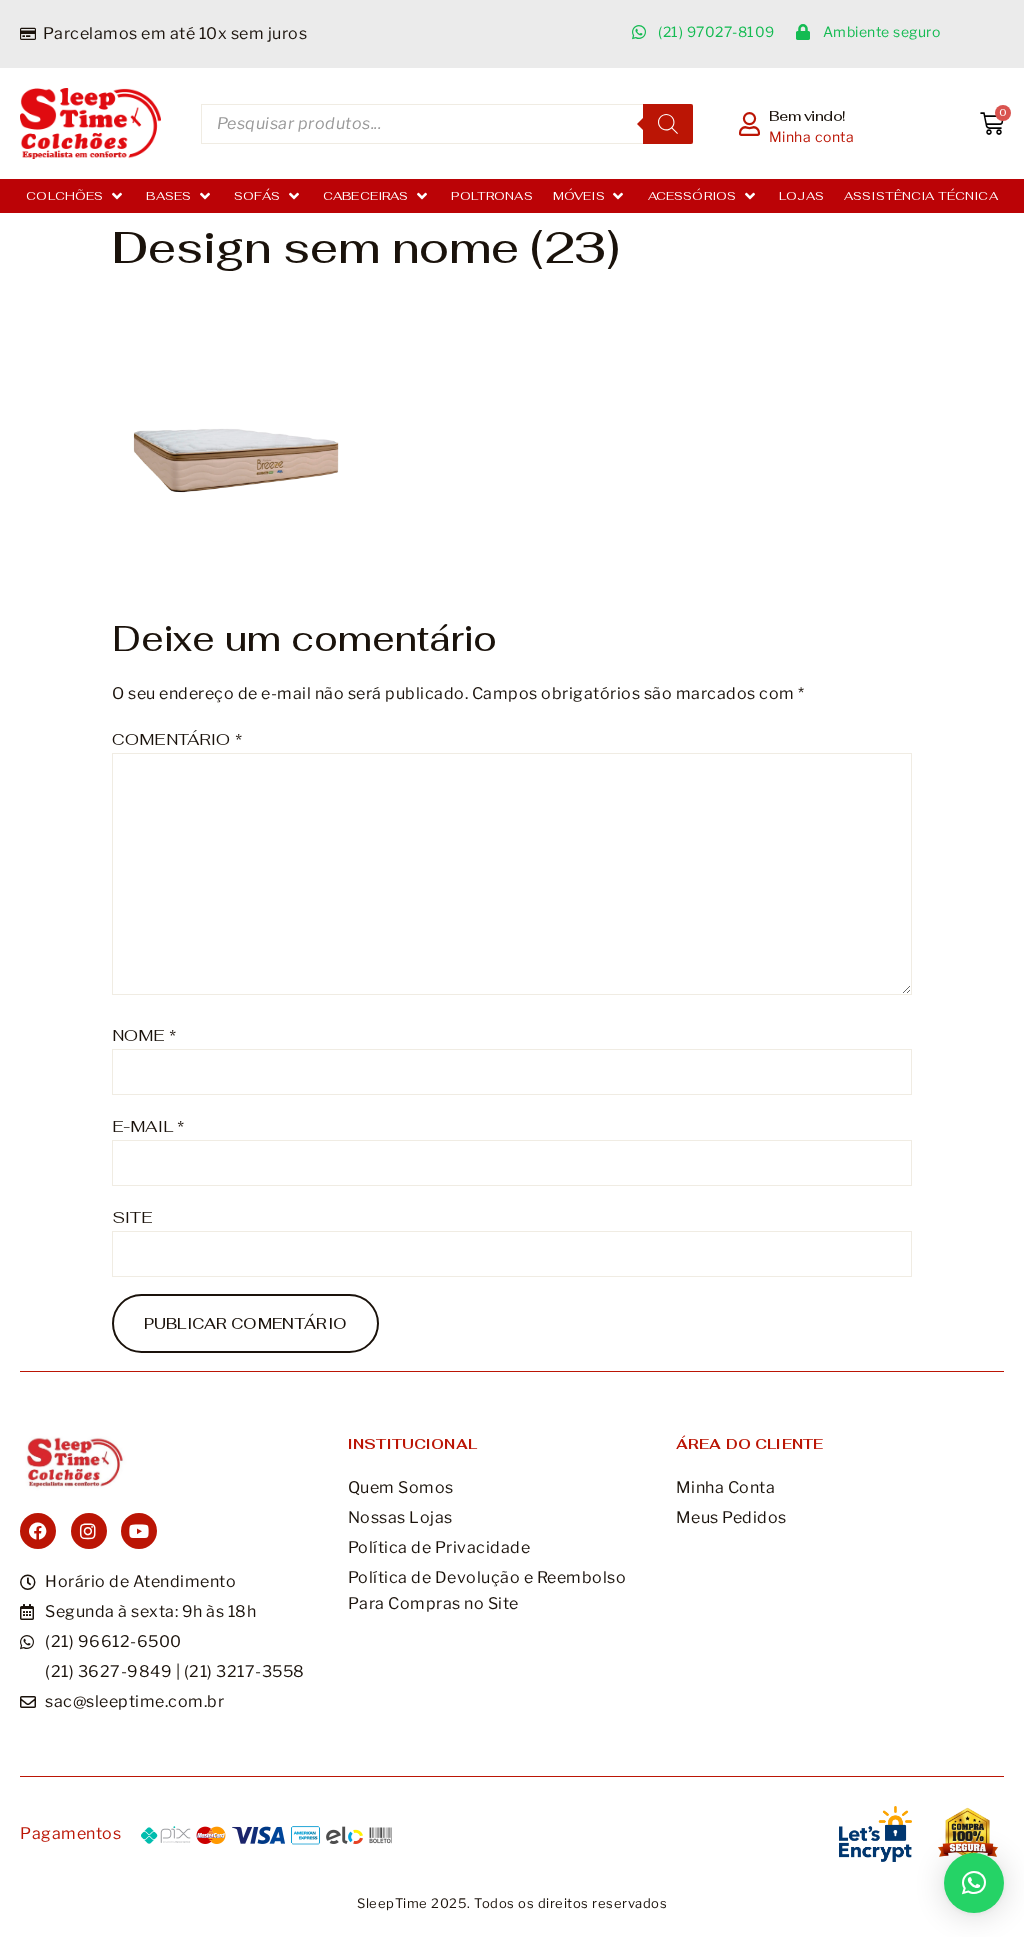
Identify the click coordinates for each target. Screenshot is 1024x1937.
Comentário (177, 739)
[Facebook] (38, 1531)
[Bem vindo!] (750, 124)
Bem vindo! (807, 116)
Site (132, 1217)
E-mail (148, 1126)
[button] (76, 196)
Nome (144, 1035)
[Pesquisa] (668, 124)
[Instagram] (89, 1531)
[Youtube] (139, 1531)
